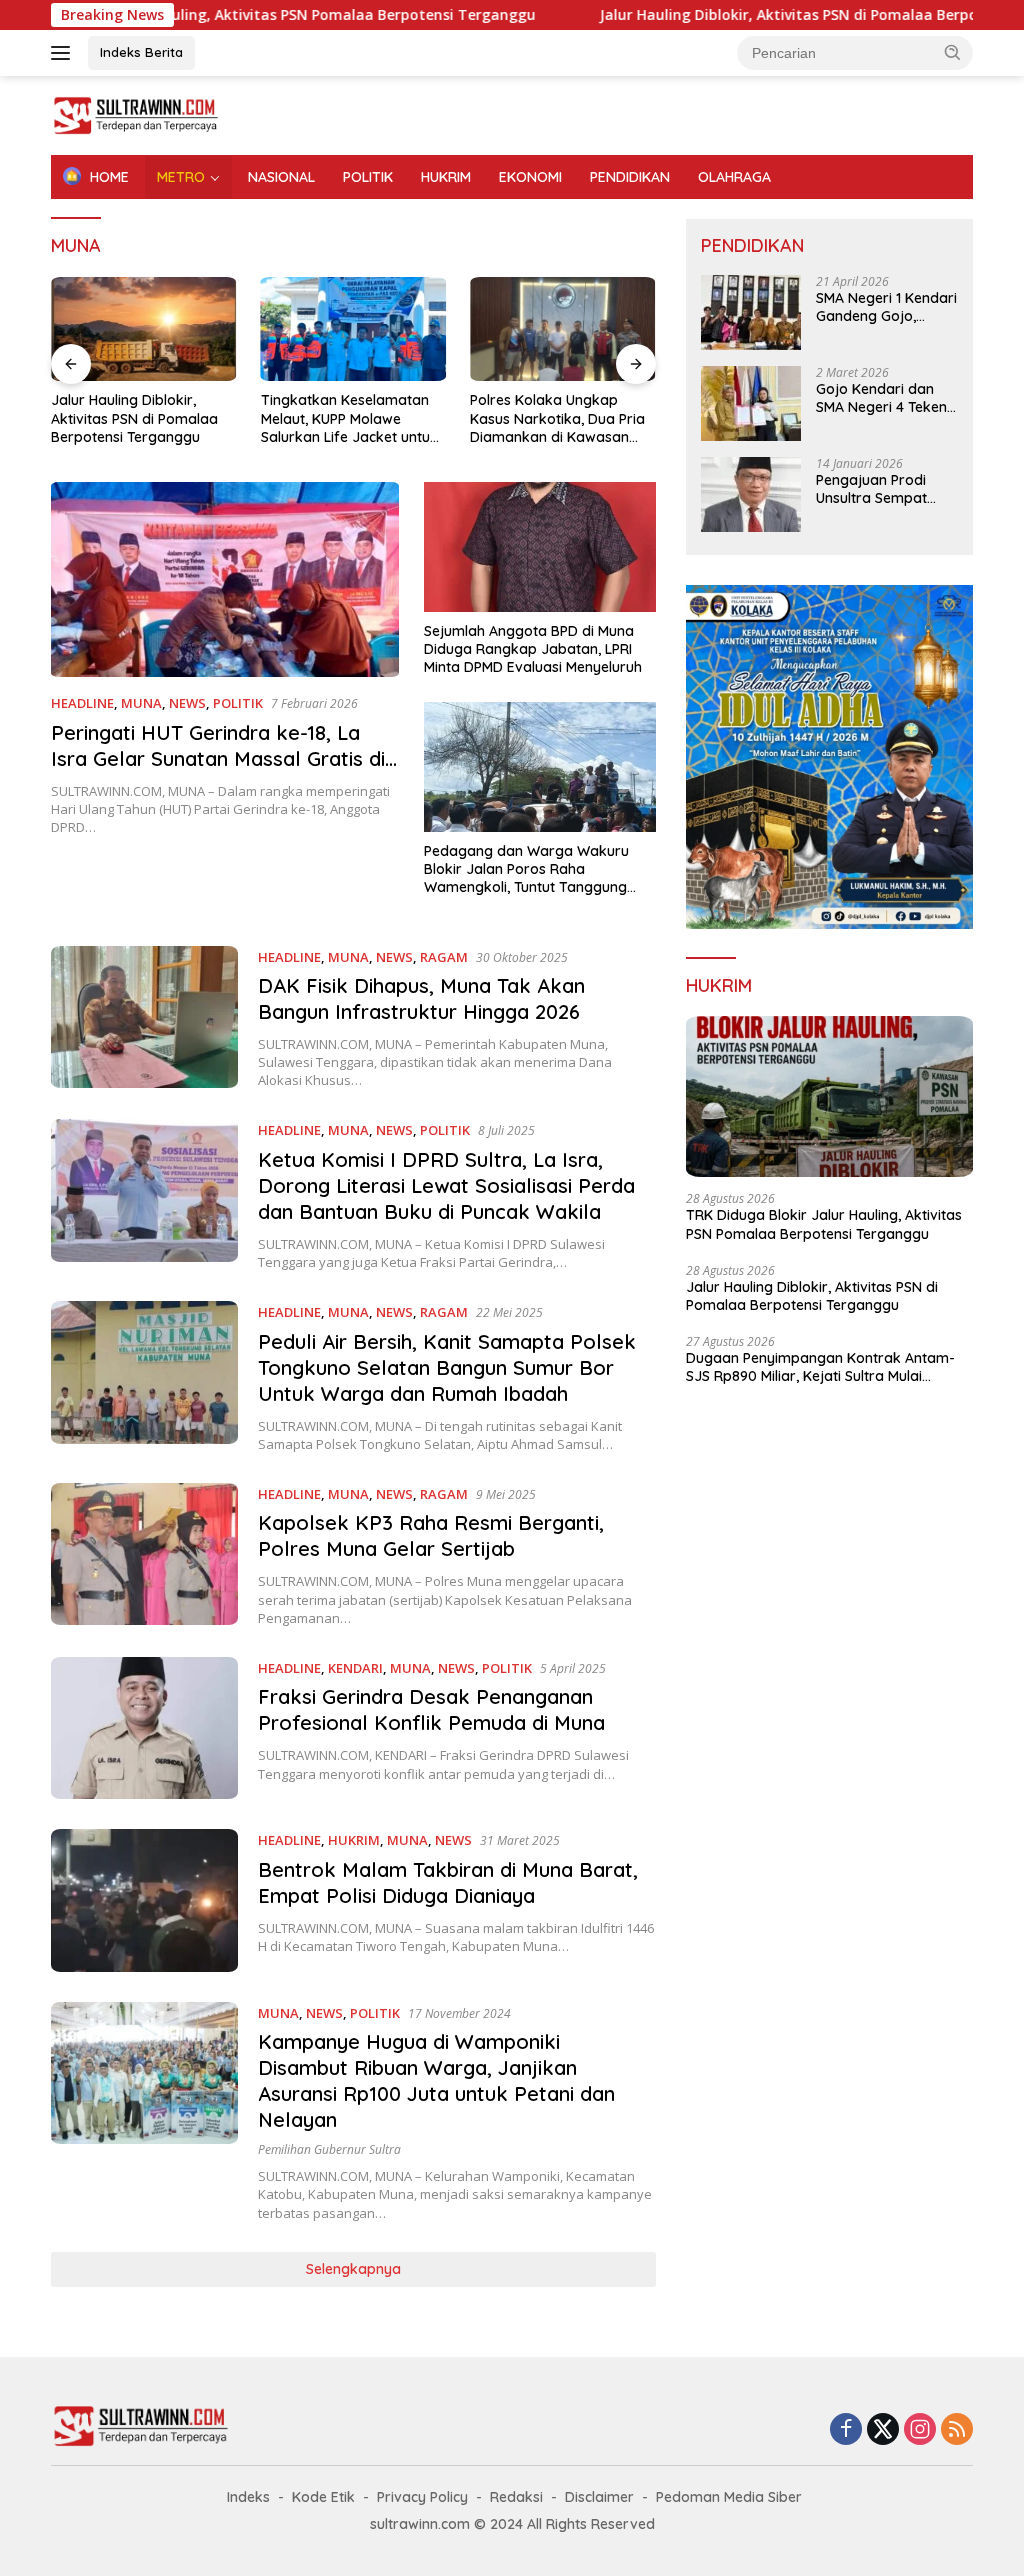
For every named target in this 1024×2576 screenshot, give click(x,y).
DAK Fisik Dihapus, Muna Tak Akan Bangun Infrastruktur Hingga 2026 (421, 998)
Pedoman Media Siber (729, 2497)
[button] (953, 52)
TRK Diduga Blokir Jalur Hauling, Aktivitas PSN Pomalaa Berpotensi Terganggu (824, 1224)
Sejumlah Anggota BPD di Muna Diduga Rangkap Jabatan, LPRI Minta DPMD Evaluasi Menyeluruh (533, 649)
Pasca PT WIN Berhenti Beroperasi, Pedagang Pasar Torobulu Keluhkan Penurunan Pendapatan (553, 418)
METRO (181, 177)
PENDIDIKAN (630, 177)
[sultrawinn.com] (136, 113)
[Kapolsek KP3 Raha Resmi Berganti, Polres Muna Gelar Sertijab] (144, 1555)
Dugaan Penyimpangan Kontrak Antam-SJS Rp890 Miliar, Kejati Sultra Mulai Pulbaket (820, 1367)
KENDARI (355, 1668)
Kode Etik (323, 2497)
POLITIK (368, 177)
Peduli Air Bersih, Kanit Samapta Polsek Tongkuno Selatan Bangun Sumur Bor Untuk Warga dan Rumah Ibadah (447, 1367)
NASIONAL (281, 177)
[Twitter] (883, 2430)
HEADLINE (82, 703)
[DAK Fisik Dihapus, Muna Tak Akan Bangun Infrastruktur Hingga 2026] (144, 1018)
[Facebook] (846, 2430)
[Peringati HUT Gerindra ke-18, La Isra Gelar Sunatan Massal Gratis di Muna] (225, 580)
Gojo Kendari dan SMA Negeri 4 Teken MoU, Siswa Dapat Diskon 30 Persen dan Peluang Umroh (882, 398)
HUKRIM (446, 177)
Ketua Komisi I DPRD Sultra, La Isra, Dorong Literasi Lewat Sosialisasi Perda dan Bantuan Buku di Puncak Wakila (446, 1185)
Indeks (248, 2497)
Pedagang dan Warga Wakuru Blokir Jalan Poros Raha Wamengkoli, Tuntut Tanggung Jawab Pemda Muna (526, 869)
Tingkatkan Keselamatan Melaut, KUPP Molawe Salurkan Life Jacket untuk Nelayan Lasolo (139, 418)
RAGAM (444, 957)
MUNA (141, 703)
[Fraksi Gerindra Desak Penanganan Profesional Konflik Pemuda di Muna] (144, 1728)
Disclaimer (599, 2497)
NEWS (187, 703)
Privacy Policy (422, 2497)
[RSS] (957, 2430)
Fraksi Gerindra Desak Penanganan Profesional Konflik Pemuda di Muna (431, 1709)
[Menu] (64, 53)
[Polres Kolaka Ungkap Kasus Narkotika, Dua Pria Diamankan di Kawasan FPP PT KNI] (354, 329)
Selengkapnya (353, 2269)
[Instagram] (920, 2430)
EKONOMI (530, 177)
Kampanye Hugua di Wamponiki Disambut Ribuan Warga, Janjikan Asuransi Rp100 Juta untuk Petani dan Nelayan (436, 2080)
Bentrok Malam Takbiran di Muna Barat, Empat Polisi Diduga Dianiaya (448, 1882)
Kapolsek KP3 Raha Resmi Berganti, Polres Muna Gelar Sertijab (431, 1535)
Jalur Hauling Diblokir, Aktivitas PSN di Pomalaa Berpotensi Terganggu (762, 15)
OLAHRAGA (734, 177)
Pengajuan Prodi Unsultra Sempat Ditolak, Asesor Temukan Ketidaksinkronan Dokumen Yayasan (879, 489)
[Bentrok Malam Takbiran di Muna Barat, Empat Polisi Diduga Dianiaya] (144, 1900)
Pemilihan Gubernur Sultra (329, 2149)
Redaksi (516, 2497)
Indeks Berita (141, 52)
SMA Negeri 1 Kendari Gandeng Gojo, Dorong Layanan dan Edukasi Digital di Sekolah (886, 307)
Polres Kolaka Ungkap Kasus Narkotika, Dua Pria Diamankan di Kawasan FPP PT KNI (348, 418)
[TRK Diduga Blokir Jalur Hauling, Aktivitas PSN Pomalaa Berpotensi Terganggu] (829, 1097)
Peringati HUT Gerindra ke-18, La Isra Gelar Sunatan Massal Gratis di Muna (218, 758)
